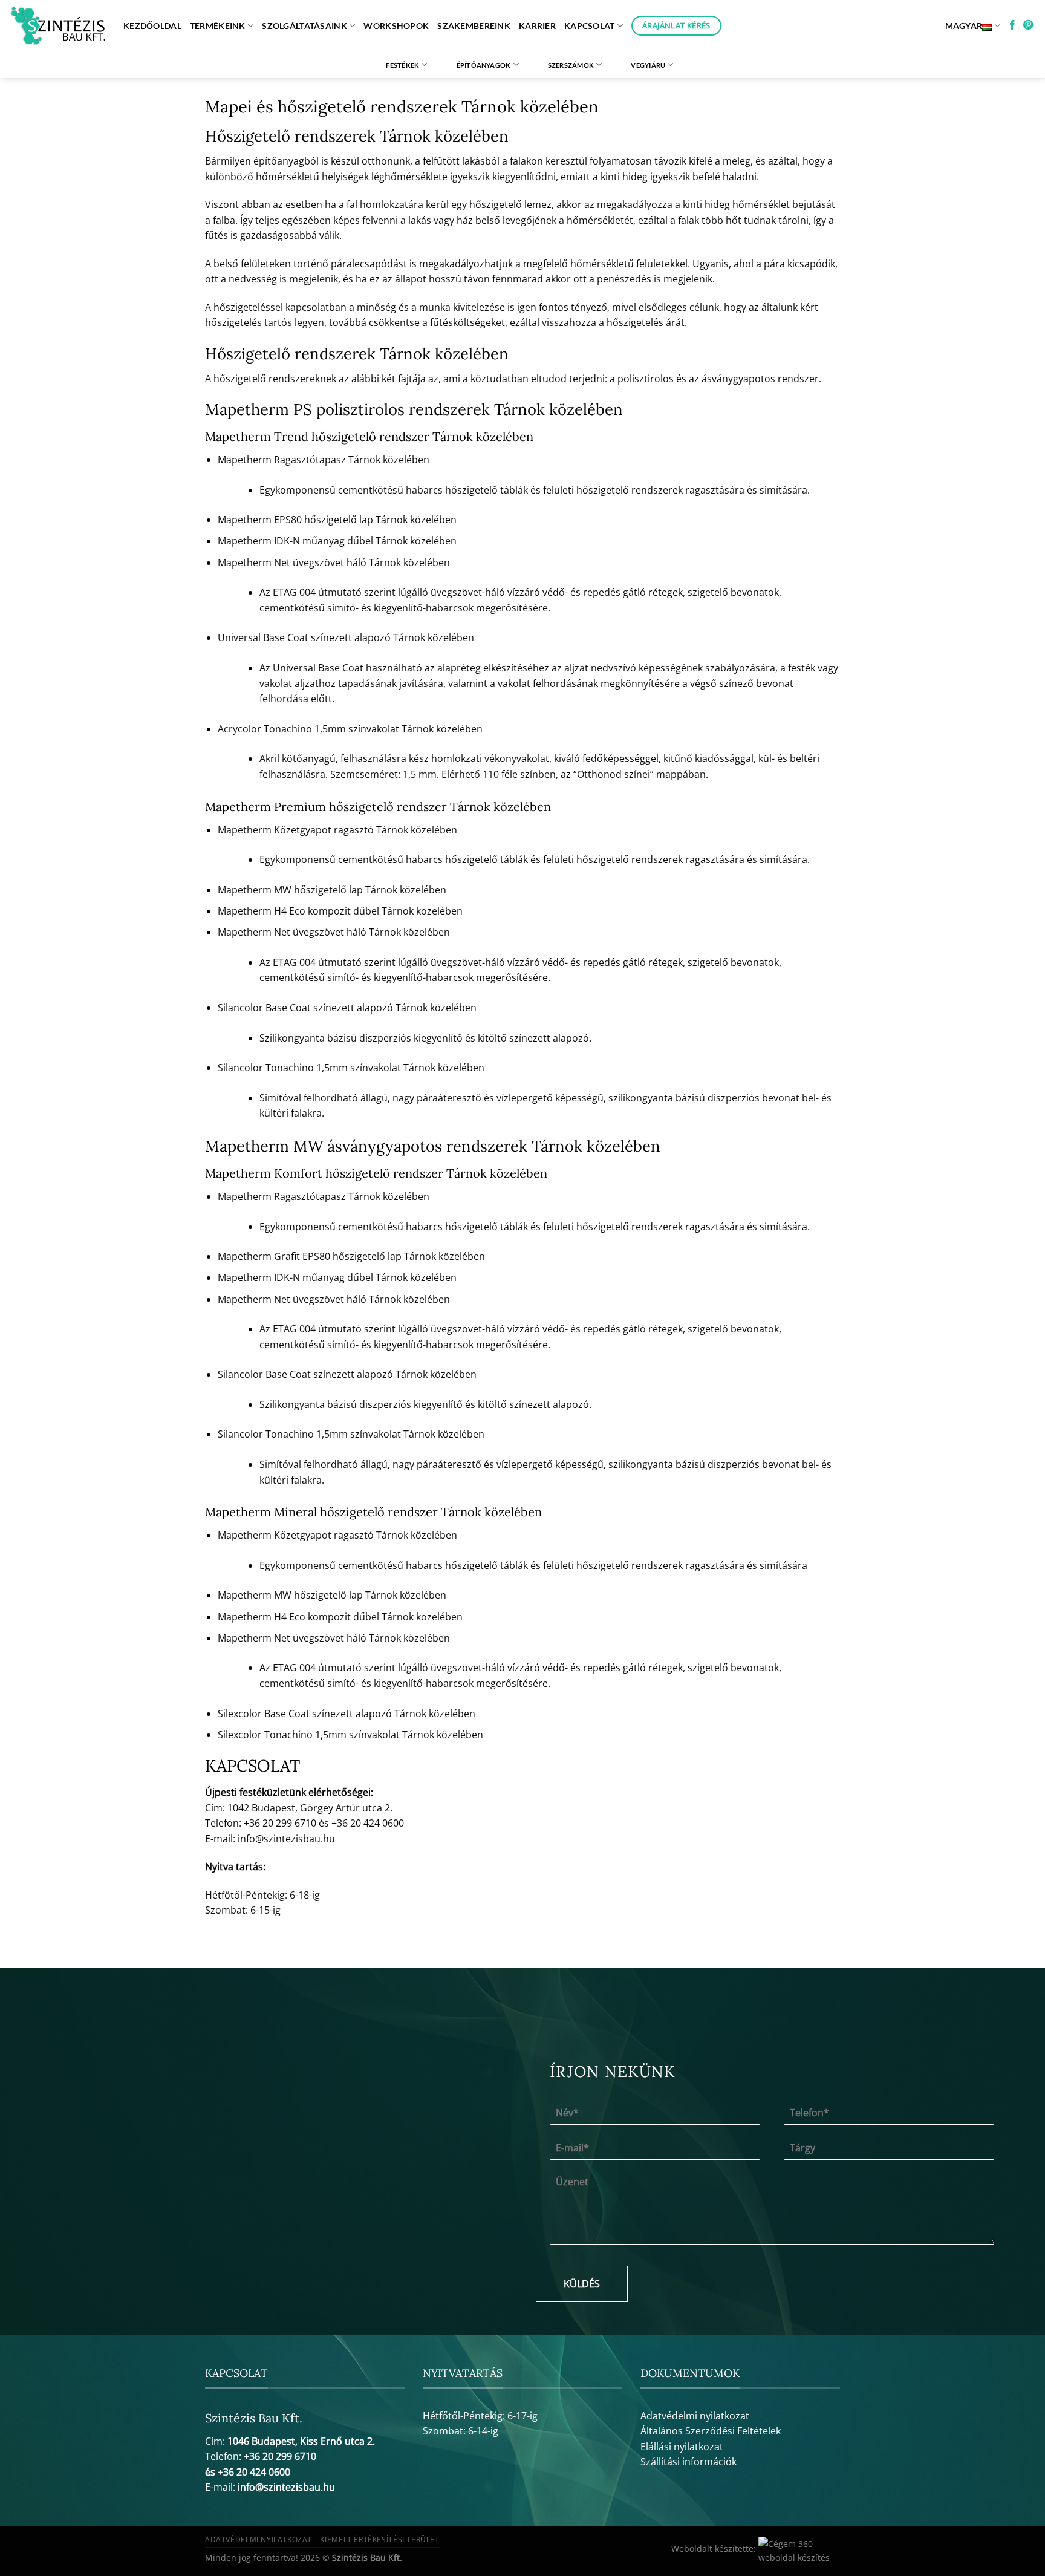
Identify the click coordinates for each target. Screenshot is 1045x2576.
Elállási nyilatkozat (682, 2447)
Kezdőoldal (152, 26)
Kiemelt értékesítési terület (379, 2539)
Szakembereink (474, 26)
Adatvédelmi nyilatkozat (695, 2416)
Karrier (537, 26)
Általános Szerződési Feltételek (711, 2431)
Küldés (582, 2284)
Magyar (964, 26)
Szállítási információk (689, 2462)
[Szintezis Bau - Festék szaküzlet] (57, 26)
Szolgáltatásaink (304, 26)
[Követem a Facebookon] (1012, 25)
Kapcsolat (590, 26)
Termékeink (218, 26)
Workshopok (396, 26)
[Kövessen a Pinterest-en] (1028, 25)
